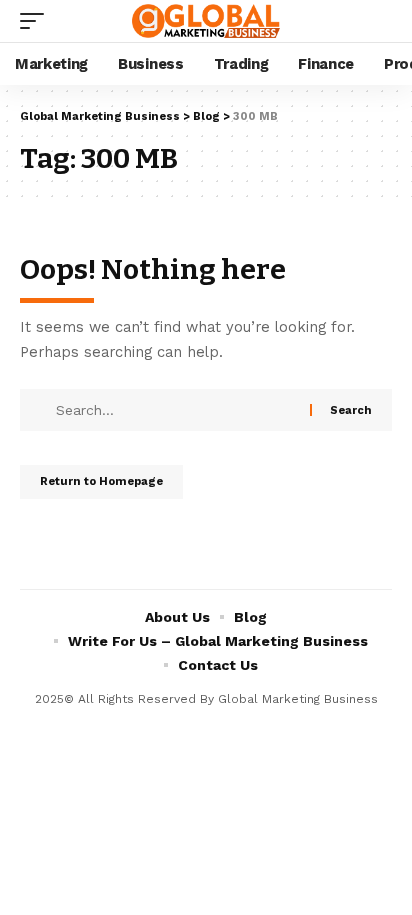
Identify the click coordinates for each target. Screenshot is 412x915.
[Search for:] (180, 410)
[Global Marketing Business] (206, 20)
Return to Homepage (101, 481)
